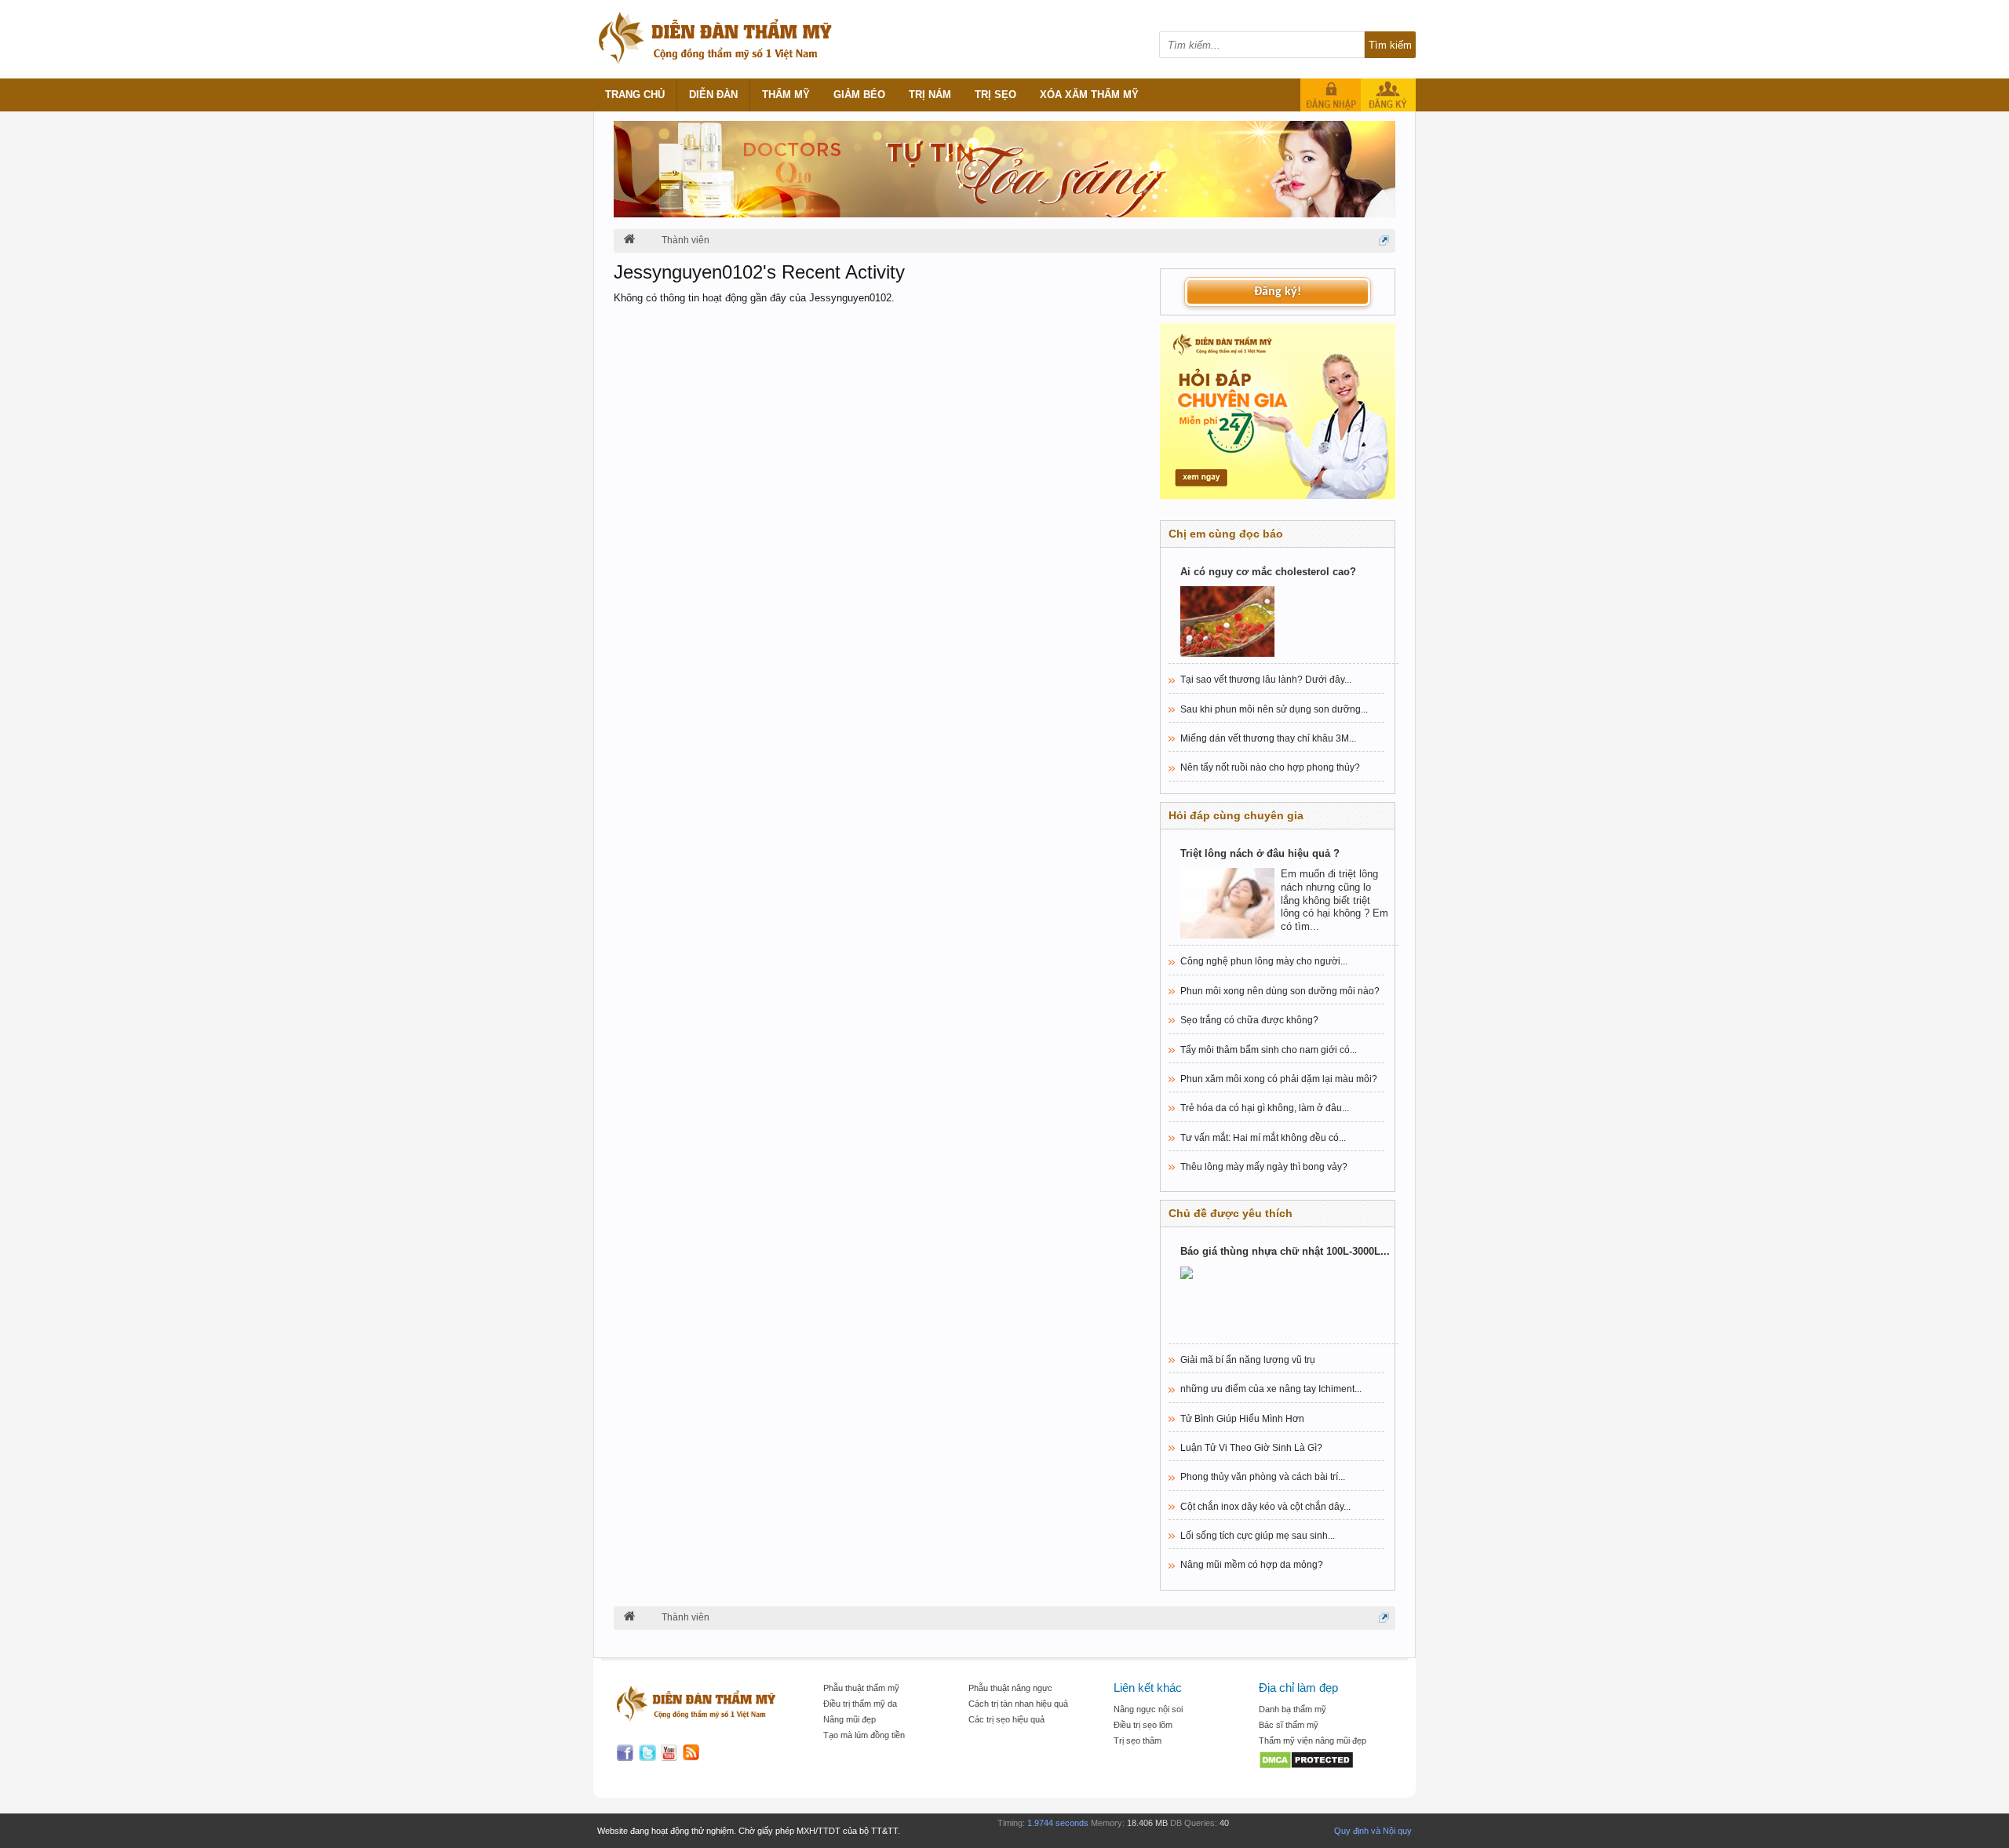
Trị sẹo (995, 95)
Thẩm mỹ (786, 95)
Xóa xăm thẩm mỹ (1089, 95)
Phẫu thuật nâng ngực (1010, 1688)
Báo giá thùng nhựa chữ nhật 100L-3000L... (1285, 1251)
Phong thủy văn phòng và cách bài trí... (1263, 1477)
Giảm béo (859, 95)
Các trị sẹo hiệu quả (1006, 1719)
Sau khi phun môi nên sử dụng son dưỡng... (1274, 709)
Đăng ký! (1278, 292)
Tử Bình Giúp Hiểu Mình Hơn (1242, 1419)
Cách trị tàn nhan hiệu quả (1018, 1704)
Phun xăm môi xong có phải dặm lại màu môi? (1279, 1079)
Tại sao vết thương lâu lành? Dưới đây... (1266, 680)
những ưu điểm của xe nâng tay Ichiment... (1271, 1389)
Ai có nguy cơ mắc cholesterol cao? (1268, 572)
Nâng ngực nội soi (1148, 1709)
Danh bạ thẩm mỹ (1293, 1709)
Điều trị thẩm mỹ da (860, 1704)
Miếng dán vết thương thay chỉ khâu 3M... (1268, 738)
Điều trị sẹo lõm (1143, 1725)
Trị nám (930, 95)
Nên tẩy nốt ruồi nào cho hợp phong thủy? (1270, 767)
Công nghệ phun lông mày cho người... (1264, 961)
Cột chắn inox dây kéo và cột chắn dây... (1265, 1507)
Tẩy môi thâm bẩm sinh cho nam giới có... (1269, 1050)
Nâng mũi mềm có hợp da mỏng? (1252, 1565)
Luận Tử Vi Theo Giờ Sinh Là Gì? (1251, 1448)
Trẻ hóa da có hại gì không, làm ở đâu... (1265, 1108)
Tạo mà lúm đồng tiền (864, 1735)
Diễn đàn (713, 95)
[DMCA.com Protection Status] (1324, 1761)
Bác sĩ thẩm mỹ (1289, 1725)
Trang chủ (635, 95)
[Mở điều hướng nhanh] (1384, 241)
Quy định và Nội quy (1373, 1831)
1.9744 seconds (1058, 1823)
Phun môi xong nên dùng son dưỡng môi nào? (1280, 991)
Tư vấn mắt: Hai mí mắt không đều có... (1263, 1138)
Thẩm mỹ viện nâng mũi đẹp (1313, 1740)
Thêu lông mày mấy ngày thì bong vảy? (1264, 1167)
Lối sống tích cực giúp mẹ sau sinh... (1258, 1536)
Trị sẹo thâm (1138, 1740)
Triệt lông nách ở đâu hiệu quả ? (1260, 853)
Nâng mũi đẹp (850, 1719)
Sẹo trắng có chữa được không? (1249, 1020)
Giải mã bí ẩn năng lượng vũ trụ (1248, 1360)
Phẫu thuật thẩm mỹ (861, 1688)
